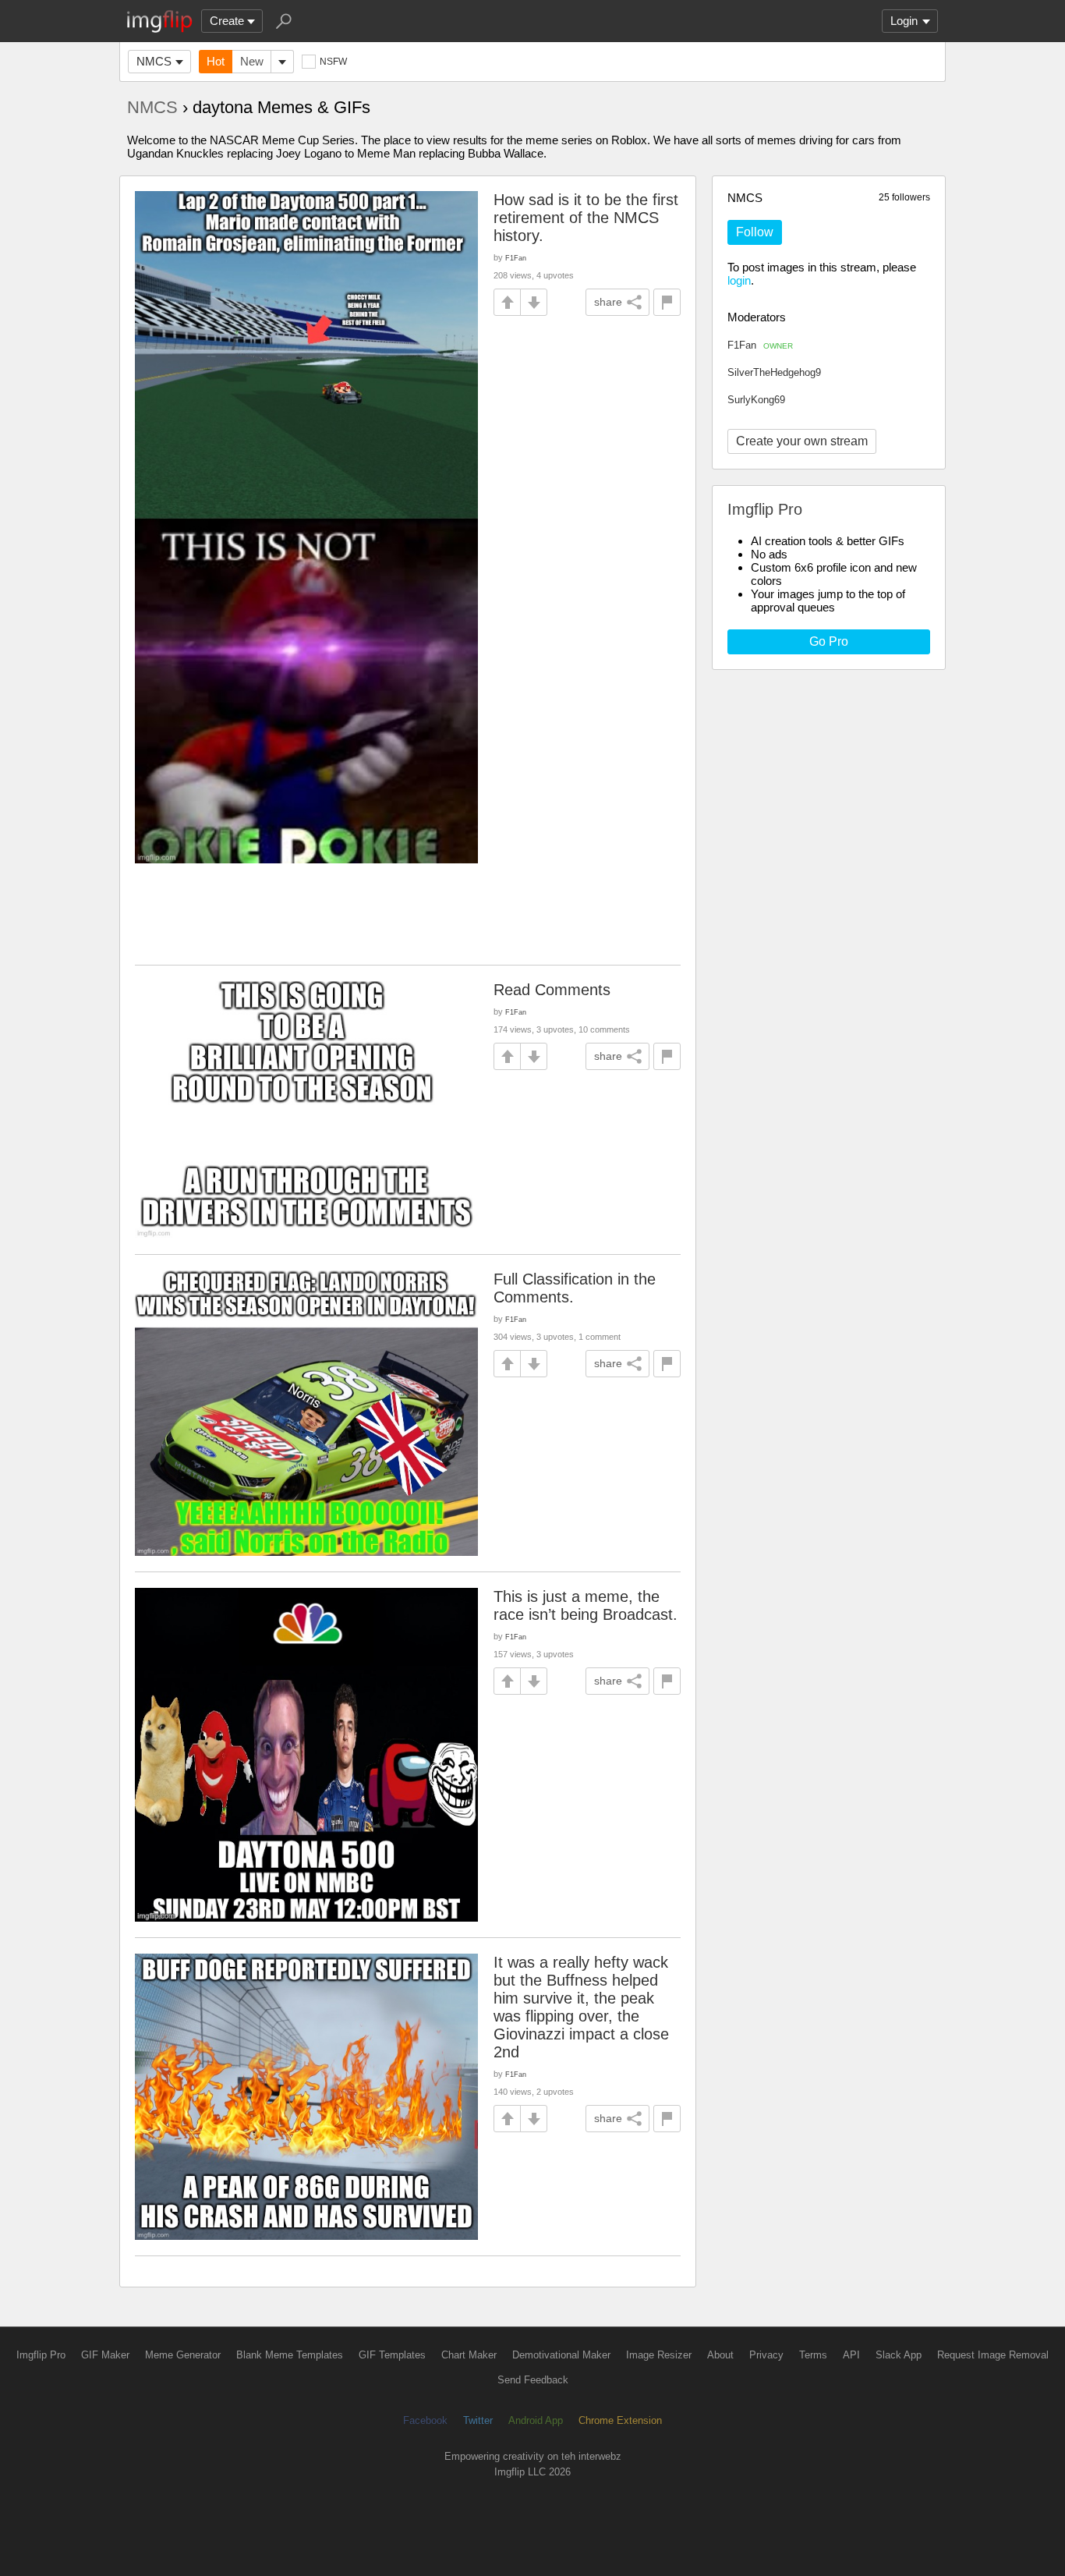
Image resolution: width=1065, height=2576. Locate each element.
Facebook (425, 2420)
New (252, 61)
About (720, 2355)
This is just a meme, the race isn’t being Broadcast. (586, 1605)
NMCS (154, 61)
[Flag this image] (667, 302)
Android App (536, 2420)
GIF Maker (105, 2355)
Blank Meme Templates (290, 2355)
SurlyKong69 (756, 400)
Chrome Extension (620, 2420)
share (608, 302)
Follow (755, 232)
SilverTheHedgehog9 (774, 372)
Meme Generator (183, 2355)
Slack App (899, 2355)
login (739, 280)
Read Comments (552, 990)
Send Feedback (533, 2380)
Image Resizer (659, 2355)
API (851, 2355)
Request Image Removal (993, 2355)
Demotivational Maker (561, 2355)
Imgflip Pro (41, 2355)
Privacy (766, 2355)
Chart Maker (469, 2355)
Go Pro (829, 641)
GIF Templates (392, 2355)
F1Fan (760, 345)
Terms (813, 2355)
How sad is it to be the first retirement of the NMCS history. (586, 218)
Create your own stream (802, 441)
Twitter (478, 2420)
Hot (216, 61)
